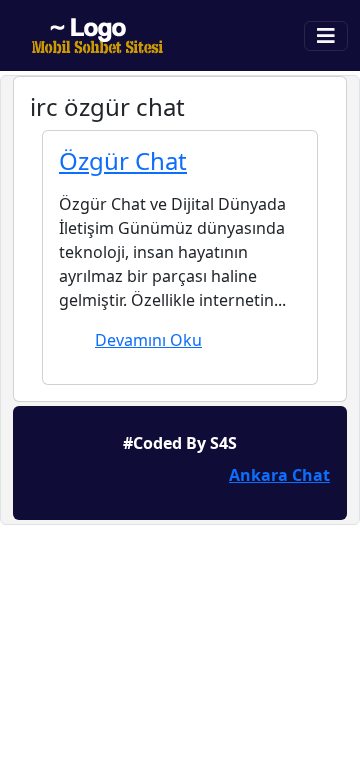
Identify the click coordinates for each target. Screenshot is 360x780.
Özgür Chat (123, 160)
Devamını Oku (148, 340)
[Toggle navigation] (326, 36)
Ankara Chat (279, 475)
